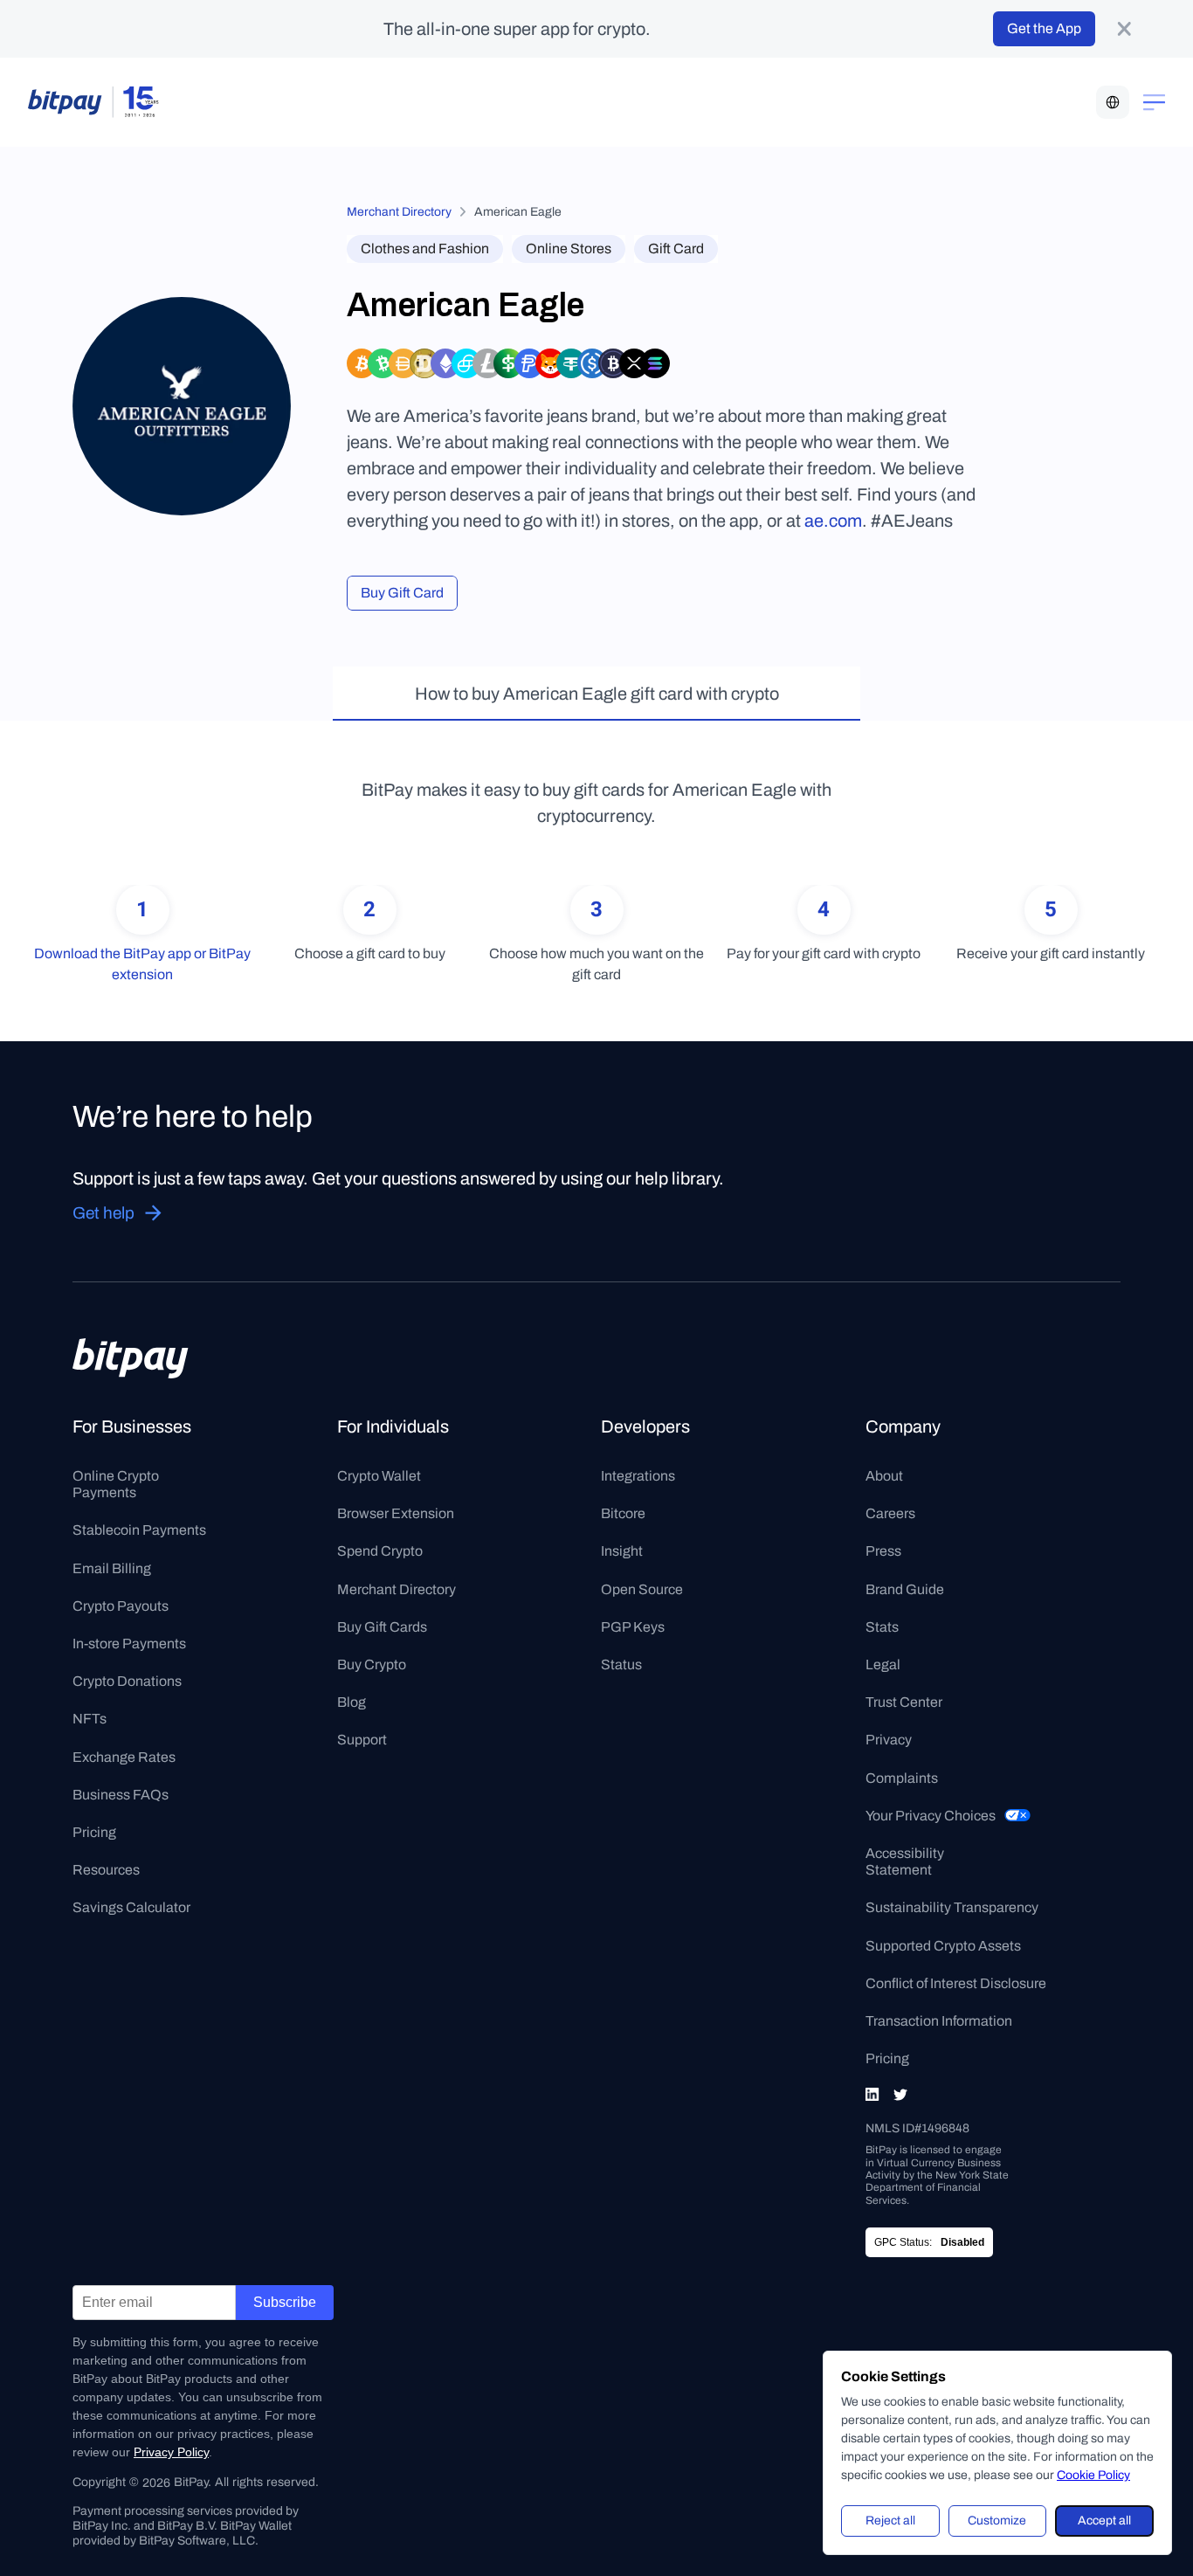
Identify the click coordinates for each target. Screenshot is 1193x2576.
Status (621, 1664)
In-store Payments (129, 1644)
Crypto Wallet (379, 1476)
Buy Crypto (372, 1664)
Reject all (890, 2521)
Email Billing (112, 1568)
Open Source (642, 1589)
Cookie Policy (1093, 2475)
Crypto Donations (127, 1681)
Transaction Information (939, 2021)
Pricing (94, 1832)
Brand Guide (905, 1589)
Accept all (1104, 2521)
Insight (622, 1551)
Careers (890, 1513)
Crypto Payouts (121, 1606)
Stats (882, 1627)
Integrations (638, 1476)
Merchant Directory (399, 212)
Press (883, 1551)
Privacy (889, 1740)
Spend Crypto (380, 1551)
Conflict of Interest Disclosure (956, 1983)
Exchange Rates (124, 1757)
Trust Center (904, 1702)
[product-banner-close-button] (1124, 29)
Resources (106, 1870)
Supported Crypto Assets (943, 1946)
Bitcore (623, 1513)
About (884, 1476)
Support (362, 1740)
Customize (997, 2521)
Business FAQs (121, 1795)
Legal (883, 1664)
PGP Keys (633, 1627)
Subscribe (285, 2302)
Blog (352, 1702)
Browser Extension (396, 1513)
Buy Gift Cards (382, 1627)
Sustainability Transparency (952, 1907)
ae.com (833, 521)
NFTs (90, 1719)
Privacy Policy (171, 2452)
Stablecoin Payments (139, 1530)
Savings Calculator (131, 1907)
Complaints (902, 1778)
